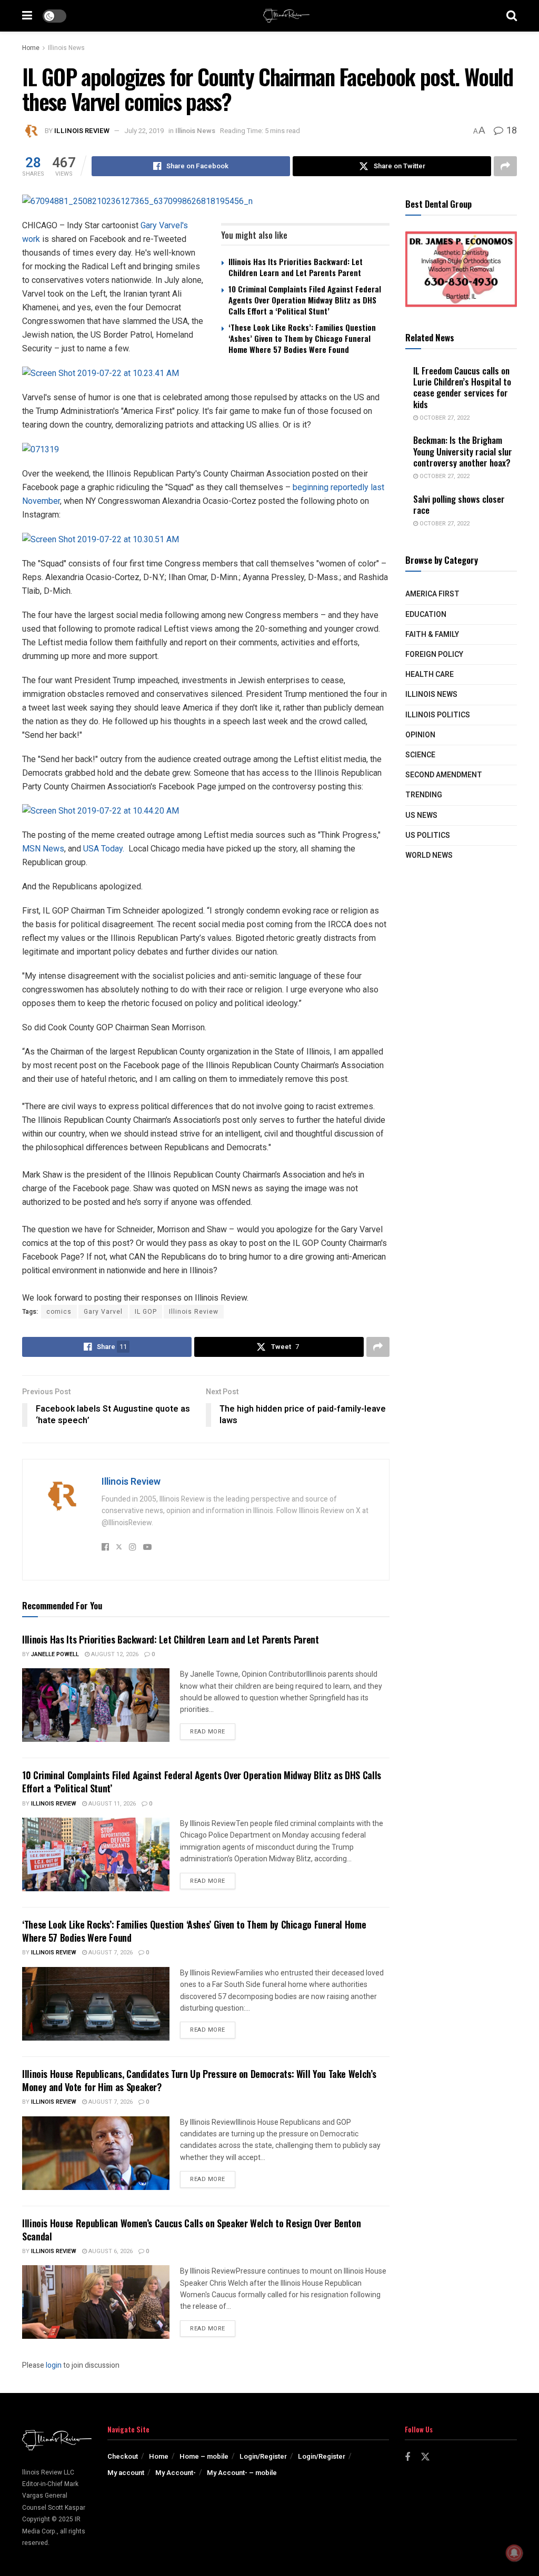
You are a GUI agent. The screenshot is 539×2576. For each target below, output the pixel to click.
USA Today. (104, 849)
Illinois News (66, 48)
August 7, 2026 (110, 1953)
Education (426, 615)
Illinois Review (82, 131)
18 (511, 131)
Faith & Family (432, 635)
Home (31, 48)
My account (126, 2473)
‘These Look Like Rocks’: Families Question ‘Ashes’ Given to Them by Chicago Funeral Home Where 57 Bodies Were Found (302, 338)
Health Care (430, 675)
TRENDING (424, 795)
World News (429, 855)
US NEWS (421, 815)
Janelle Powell (55, 1654)
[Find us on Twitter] (425, 2457)
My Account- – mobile (242, 2473)
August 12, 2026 (114, 1654)
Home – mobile (204, 2456)
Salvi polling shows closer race (459, 504)
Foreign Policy (434, 655)
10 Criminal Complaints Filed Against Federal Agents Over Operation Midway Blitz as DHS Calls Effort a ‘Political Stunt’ (305, 300)
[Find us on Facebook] (407, 2458)
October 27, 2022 (444, 418)
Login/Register (263, 2456)
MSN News (43, 849)
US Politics (428, 835)
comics (59, 1312)
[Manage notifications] (514, 2553)
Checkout (123, 2456)
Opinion (420, 735)
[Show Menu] (27, 16)
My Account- (176, 2473)
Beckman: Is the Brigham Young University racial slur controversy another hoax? (463, 451)
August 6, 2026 (110, 2251)
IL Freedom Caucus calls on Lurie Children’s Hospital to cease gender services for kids (462, 387)
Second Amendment (444, 775)
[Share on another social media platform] (505, 166)
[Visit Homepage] (286, 16)
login (54, 2365)
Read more (213, 1731)
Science (420, 755)
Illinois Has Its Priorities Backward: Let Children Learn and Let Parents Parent (296, 267)
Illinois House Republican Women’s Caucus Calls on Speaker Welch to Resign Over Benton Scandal (191, 2230)
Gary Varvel (103, 1312)
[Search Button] (512, 16)
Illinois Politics (438, 715)
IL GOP (146, 1312)
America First (432, 594)
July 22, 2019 (144, 131)
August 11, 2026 (111, 1804)
